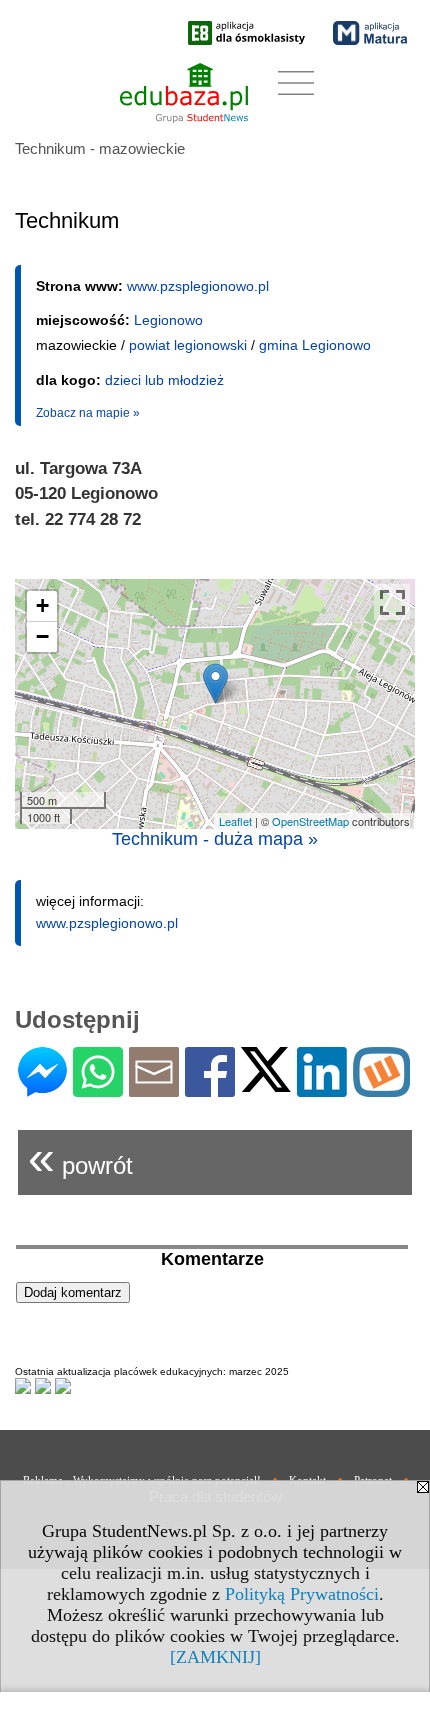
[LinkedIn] (322, 1088)
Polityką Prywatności (302, 1594)
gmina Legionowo (315, 345)
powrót (80, 1157)
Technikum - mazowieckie (100, 148)
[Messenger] (42, 1088)
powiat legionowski (188, 345)
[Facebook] (210, 1088)
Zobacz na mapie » (88, 413)
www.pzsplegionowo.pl (198, 286)
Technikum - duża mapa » (215, 839)
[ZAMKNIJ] (215, 1657)
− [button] (42, 636)
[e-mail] (154, 1088)
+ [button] (42, 605)
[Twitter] (266, 1083)
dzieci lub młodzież (164, 380)
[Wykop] (381, 1088)
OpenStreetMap (310, 821)
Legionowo (168, 320)
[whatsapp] (98, 1088)
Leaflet (235, 821)
